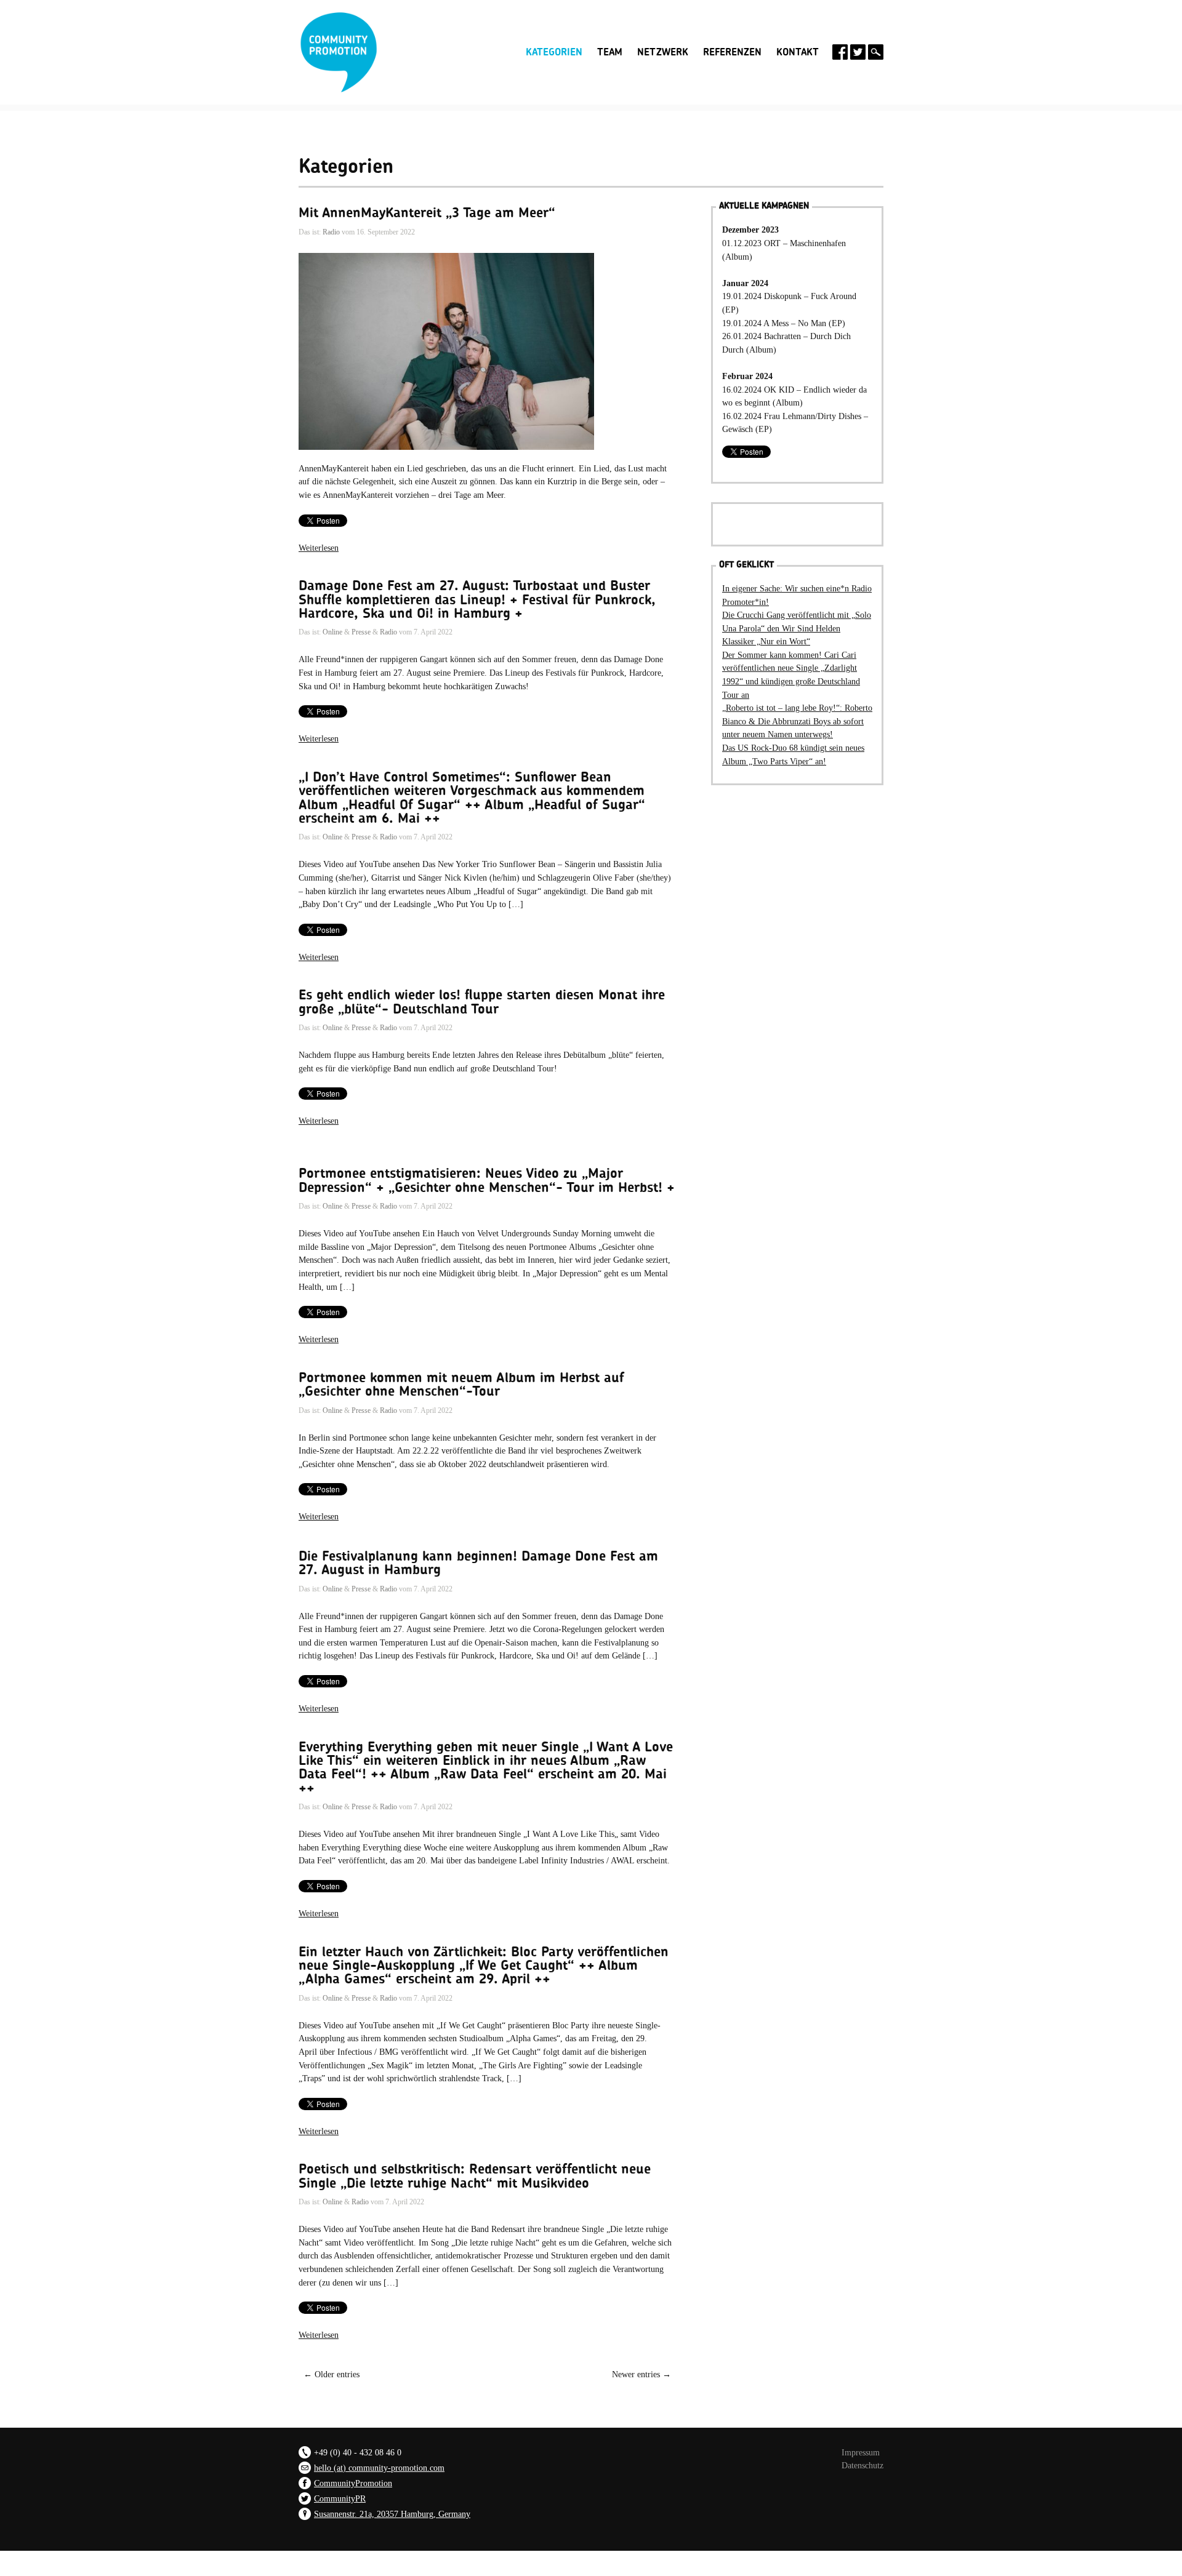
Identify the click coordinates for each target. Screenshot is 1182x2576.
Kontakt (798, 52)
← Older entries (332, 2374)
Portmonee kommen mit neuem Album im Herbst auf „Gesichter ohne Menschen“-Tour (461, 1385)
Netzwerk (663, 52)
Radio (331, 232)
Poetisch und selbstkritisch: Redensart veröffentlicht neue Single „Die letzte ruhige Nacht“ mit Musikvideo (475, 2176)
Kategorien (554, 51)
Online (332, 632)
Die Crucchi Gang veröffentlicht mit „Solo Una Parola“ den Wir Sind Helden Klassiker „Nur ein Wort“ (797, 628)
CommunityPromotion (353, 2483)
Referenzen (732, 52)
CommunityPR (340, 2498)
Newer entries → (641, 2374)
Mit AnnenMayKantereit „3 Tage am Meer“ (427, 213)
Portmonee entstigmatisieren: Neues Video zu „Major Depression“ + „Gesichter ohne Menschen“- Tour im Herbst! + (487, 1180)
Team (610, 52)
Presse (361, 632)
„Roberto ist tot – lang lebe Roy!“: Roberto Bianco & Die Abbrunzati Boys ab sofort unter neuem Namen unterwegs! (797, 721)
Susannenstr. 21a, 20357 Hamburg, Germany (392, 2514)
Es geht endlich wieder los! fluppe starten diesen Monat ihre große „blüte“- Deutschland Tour (482, 1002)
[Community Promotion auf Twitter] (858, 52)
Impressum (861, 2452)
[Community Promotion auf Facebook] (840, 52)
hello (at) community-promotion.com (379, 2468)
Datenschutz (862, 2465)
